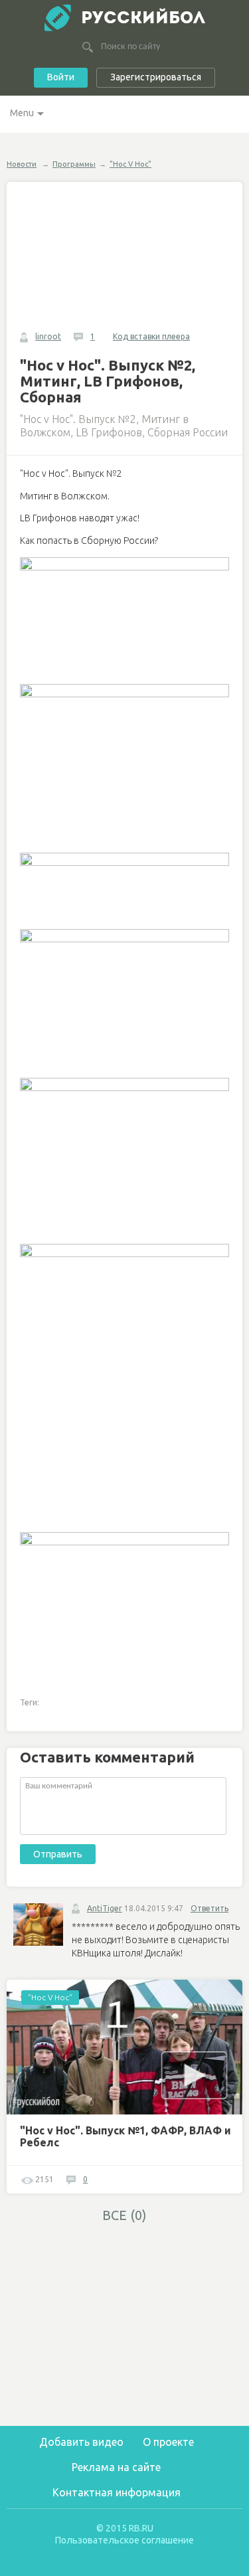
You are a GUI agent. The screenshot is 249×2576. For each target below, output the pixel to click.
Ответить (209, 1908)
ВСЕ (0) (124, 2215)
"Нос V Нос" (130, 164)
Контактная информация (117, 2492)
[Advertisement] (126, 2324)
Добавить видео (81, 2442)
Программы (74, 164)
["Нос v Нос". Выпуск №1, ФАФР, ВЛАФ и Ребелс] (126, 2047)
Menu (22, 113)
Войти (61, 77)
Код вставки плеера (151, 336)
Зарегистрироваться (156, 77)
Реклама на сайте (116, 2467)
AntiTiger (105, 1908)
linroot (48, 336)
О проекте (168, 2442)
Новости (22, 164)
